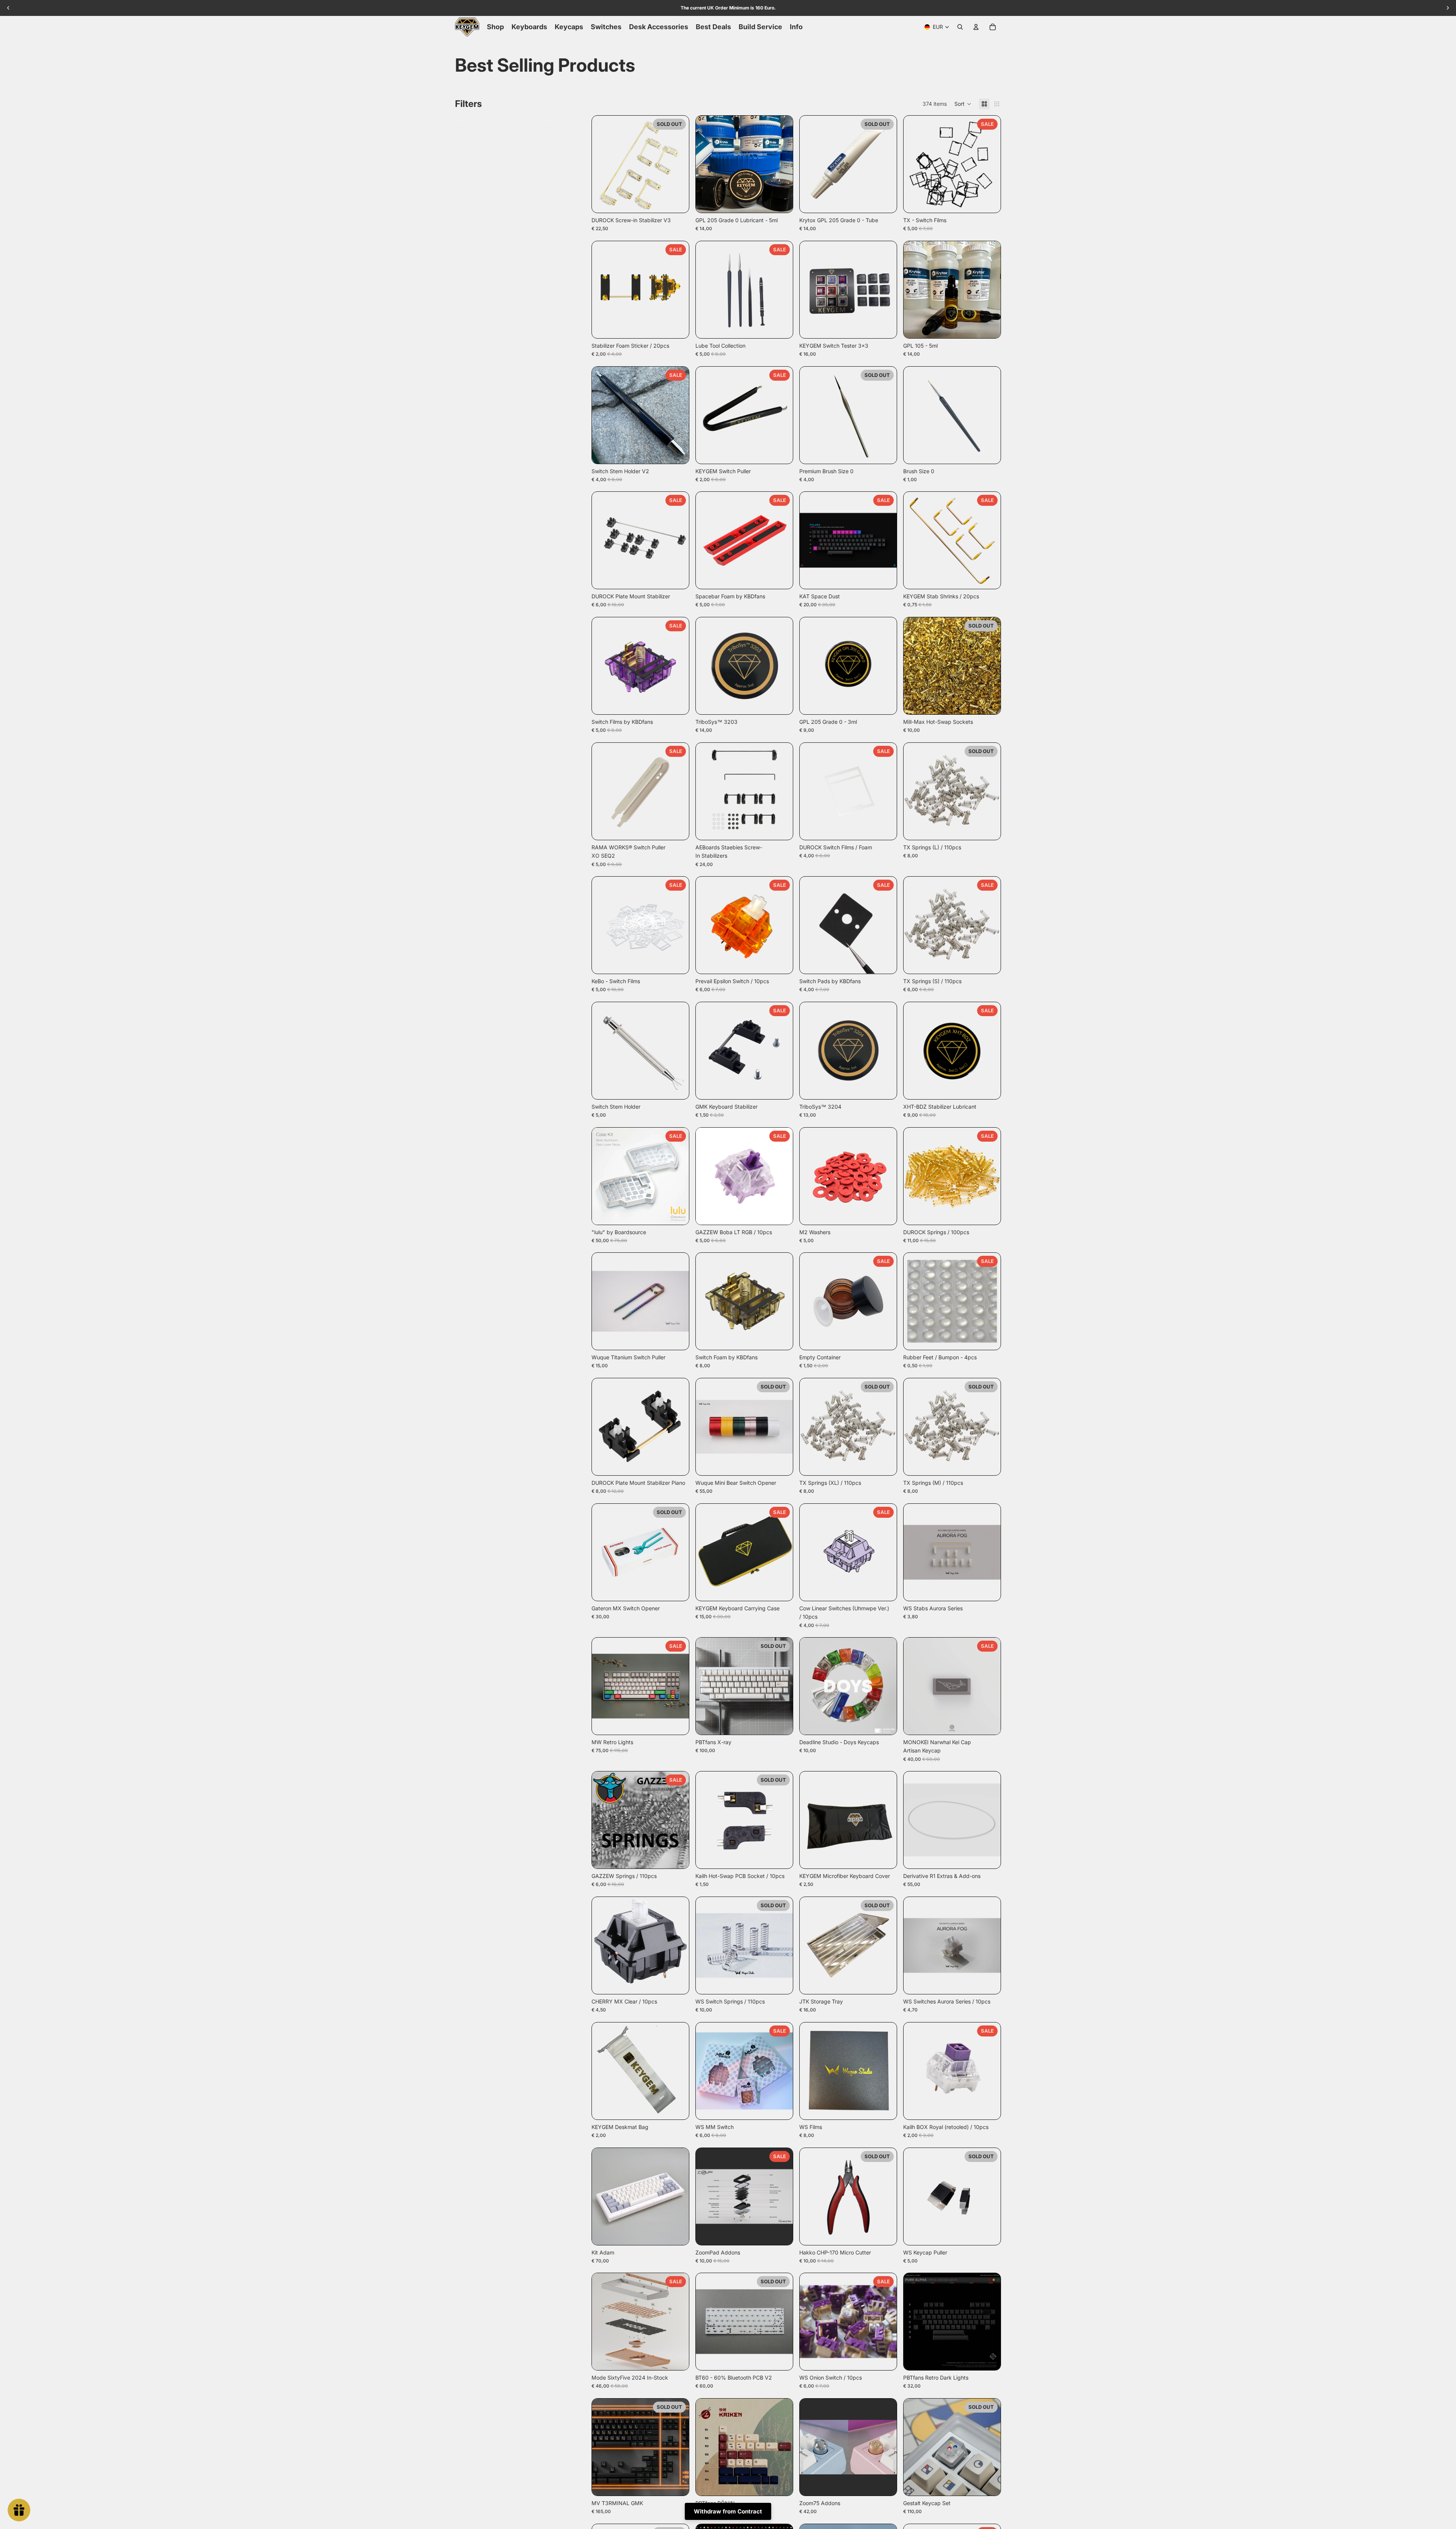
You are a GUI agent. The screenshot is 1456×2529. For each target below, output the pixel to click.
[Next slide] (678, 164)
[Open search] (960, 27)
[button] (963, 104)
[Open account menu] (976, 27)
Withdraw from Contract (728, 2511)
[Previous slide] (603, 164)
